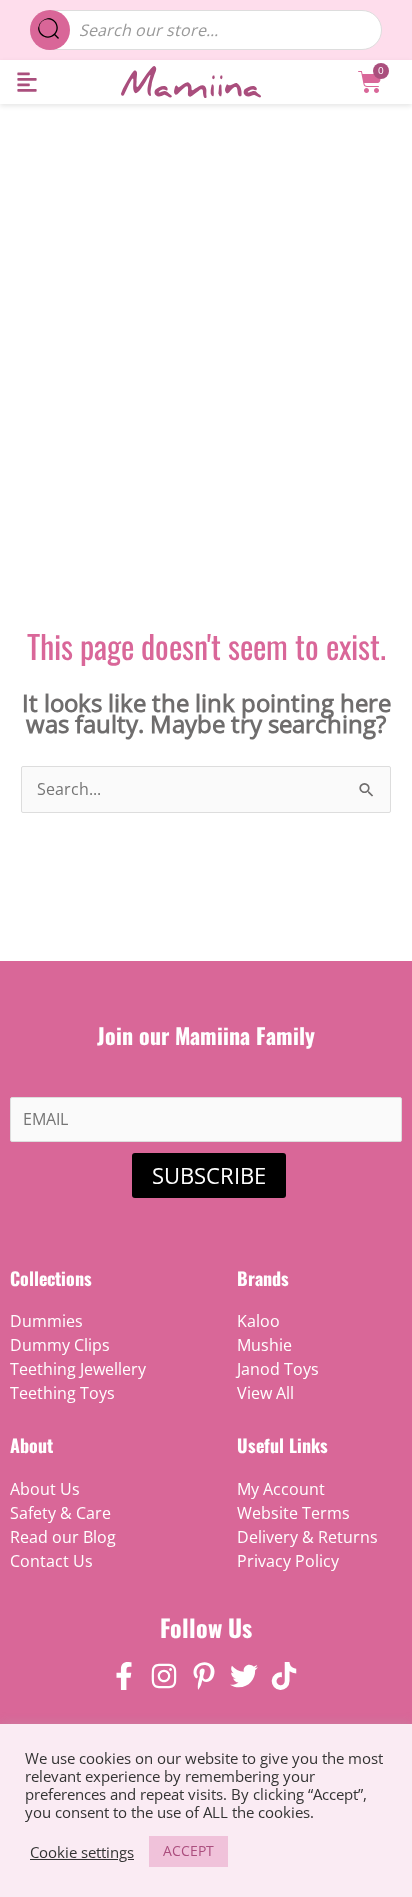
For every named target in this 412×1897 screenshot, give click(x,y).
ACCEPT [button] (188, 1850)
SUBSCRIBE (209, 1175)
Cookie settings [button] (82, 1852)
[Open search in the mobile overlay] (206, 30)
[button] (26, 82)
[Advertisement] (206, 320)
